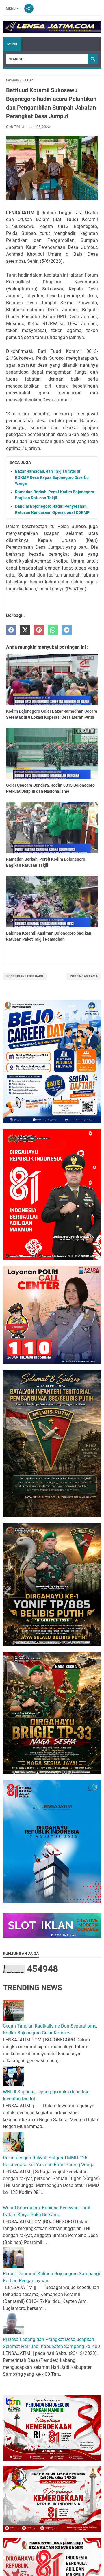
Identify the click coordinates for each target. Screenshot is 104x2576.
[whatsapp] (53, 630)
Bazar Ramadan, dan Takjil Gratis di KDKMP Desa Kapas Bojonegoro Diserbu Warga (52, 477)
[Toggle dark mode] (29, 8)
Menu (11, 8)
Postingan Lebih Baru (25, 976)
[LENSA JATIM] (52, 27)
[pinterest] (39, 630)
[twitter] (25, 630)
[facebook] (11, 630)
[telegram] (67, 630)
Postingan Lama (84, 976)
